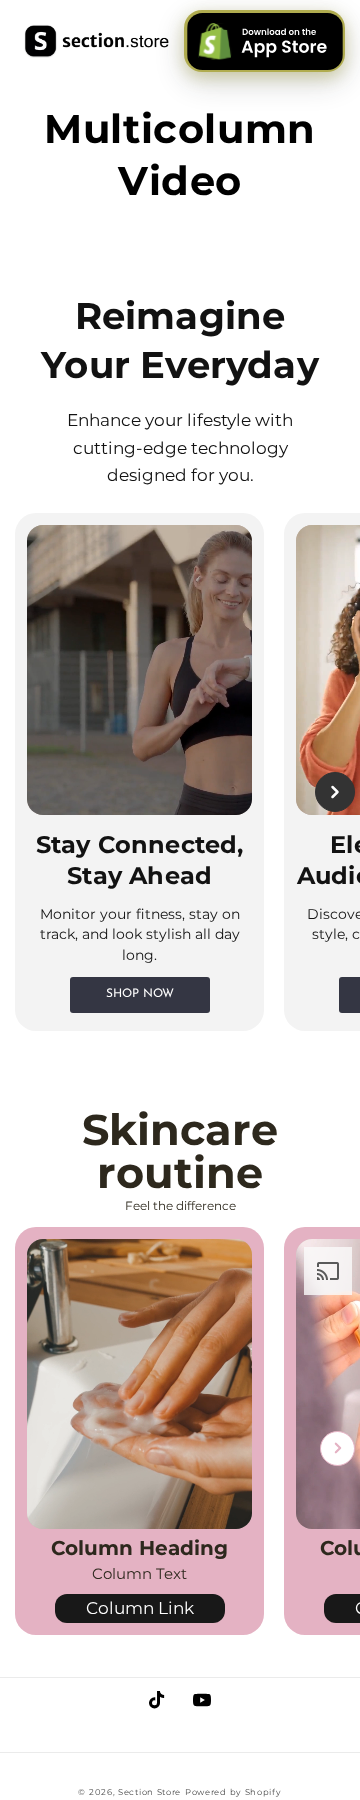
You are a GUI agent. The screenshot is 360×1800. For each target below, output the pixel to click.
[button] (25, 792)
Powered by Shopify (233, 1792)
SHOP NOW (140, 994)
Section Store (149, 1792)
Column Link (140, 1608)
